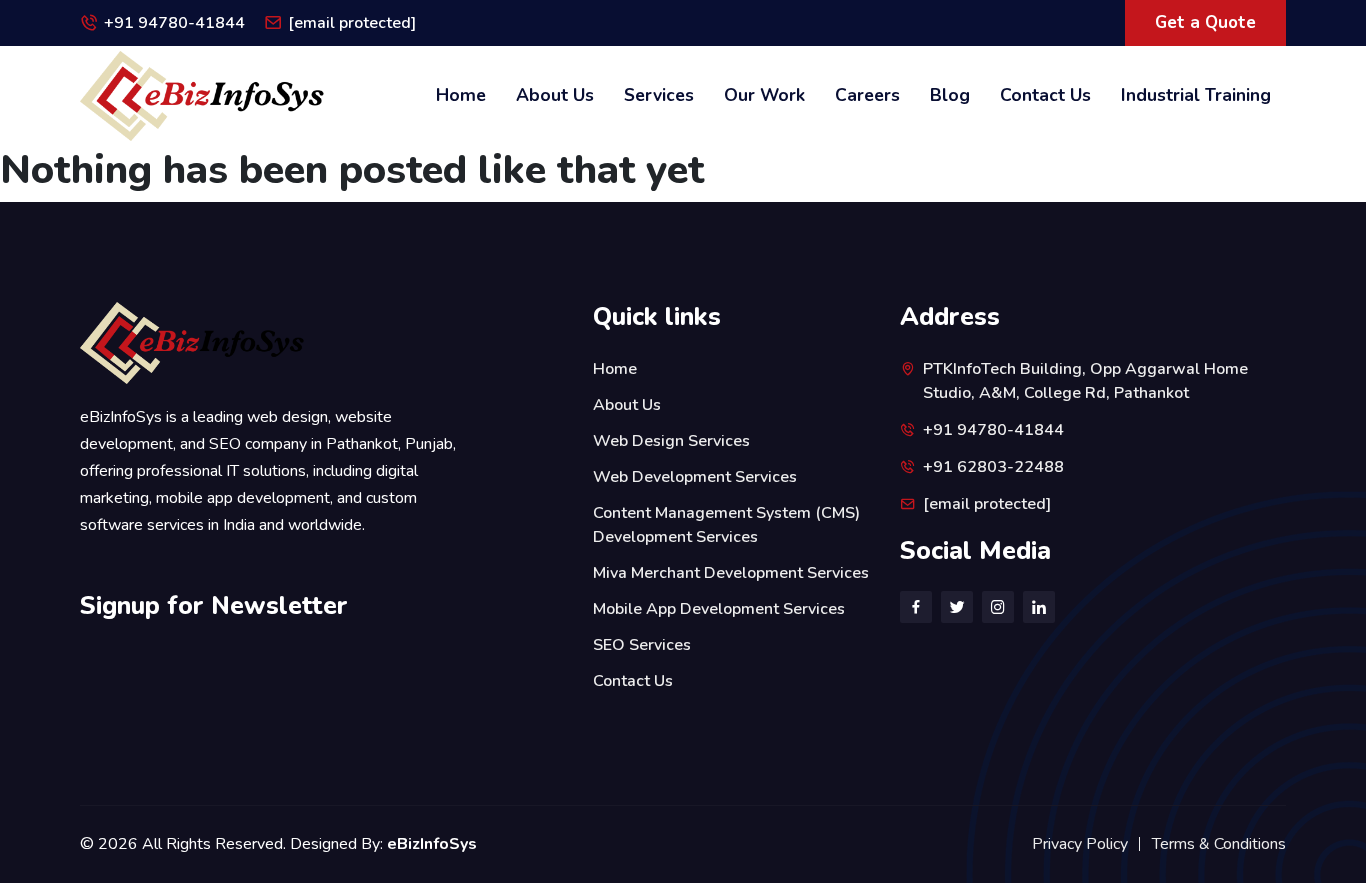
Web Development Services (695, 477)
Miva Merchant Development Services (731, 573)
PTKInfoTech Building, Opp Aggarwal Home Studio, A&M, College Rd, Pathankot (1085, 381)
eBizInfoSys (432, 844)
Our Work (764, 95)
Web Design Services (671, 441)
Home (461, 95)
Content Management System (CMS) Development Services (726, 525)
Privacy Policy (1080, 844)
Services (659, 95)
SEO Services (642, 645)
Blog (950, 95)
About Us (555, 95)
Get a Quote (1205, 22)
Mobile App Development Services (719, 609)
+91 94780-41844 (174, 23)
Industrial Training (1196, 95)
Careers (867, 95)
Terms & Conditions (1219, 844)
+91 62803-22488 (993, 467)
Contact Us (1045, 95)
